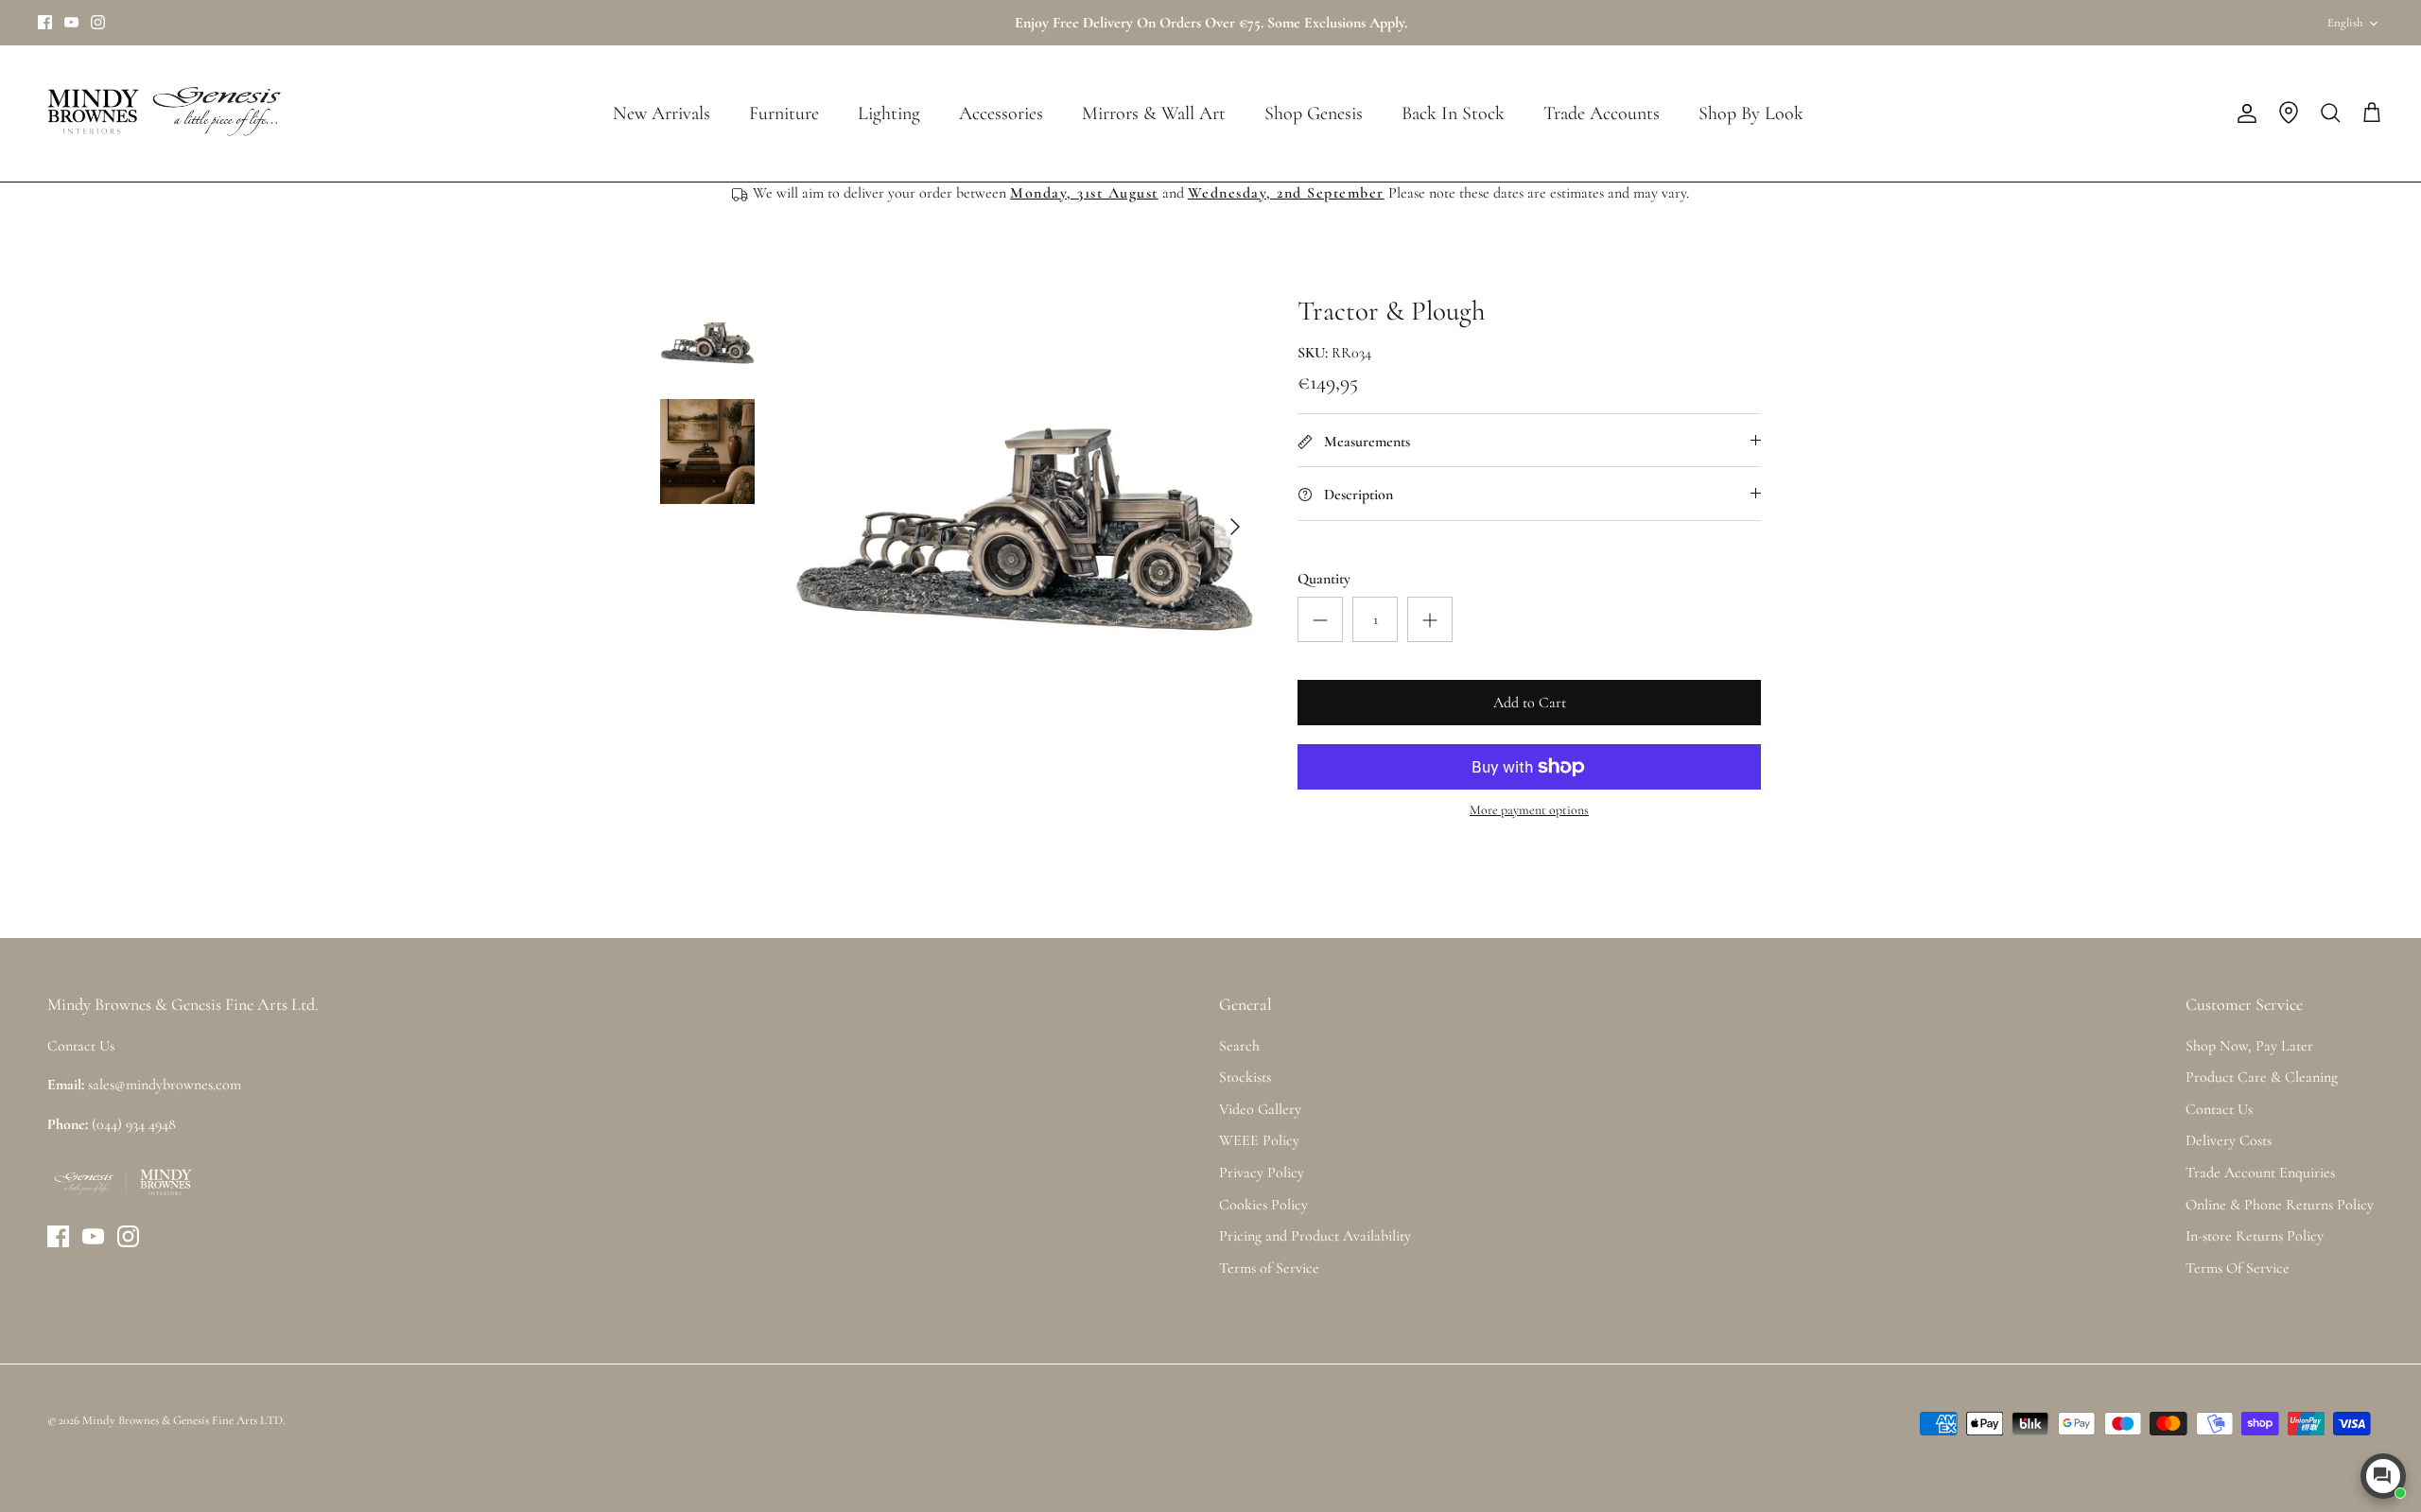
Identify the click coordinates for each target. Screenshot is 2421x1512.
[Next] (1235, 527)
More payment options (1529, 810)
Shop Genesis (1314, 113)
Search (1239, 1046)
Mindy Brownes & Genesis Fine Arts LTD (183, 1420)
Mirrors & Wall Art (1154, 113)
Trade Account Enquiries (2260, 1173)
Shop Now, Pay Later (2249, 1046)
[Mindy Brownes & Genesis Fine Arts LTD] (161, 113)
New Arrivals (662, 113)
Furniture (784, 113)
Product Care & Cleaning (2262, 1077)
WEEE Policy (1259, 1140)
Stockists (1245, 1077)
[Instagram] (98, 22)
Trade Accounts (1602, 113)
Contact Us (2219, 1109)
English (2345, 23)
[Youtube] (71, 22)
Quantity (1324, 579)
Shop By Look (1751, 113)
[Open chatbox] (2383, 1476)
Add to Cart (1530, 703)
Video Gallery (1260, 1109)
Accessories (1001, 113)
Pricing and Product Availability (1315, 1236)
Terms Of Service (2238, 1268)
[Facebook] (45, 22)
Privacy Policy (1262, 1173)
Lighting (889, 113)
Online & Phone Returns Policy (2280, 1205)
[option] (1024, 527)
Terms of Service (1269, 1268)
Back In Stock (1453, 113)
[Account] (2243, 113)
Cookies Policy (1263, 1205)
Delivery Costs (2229, 1140)
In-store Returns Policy (2255, 1236)
